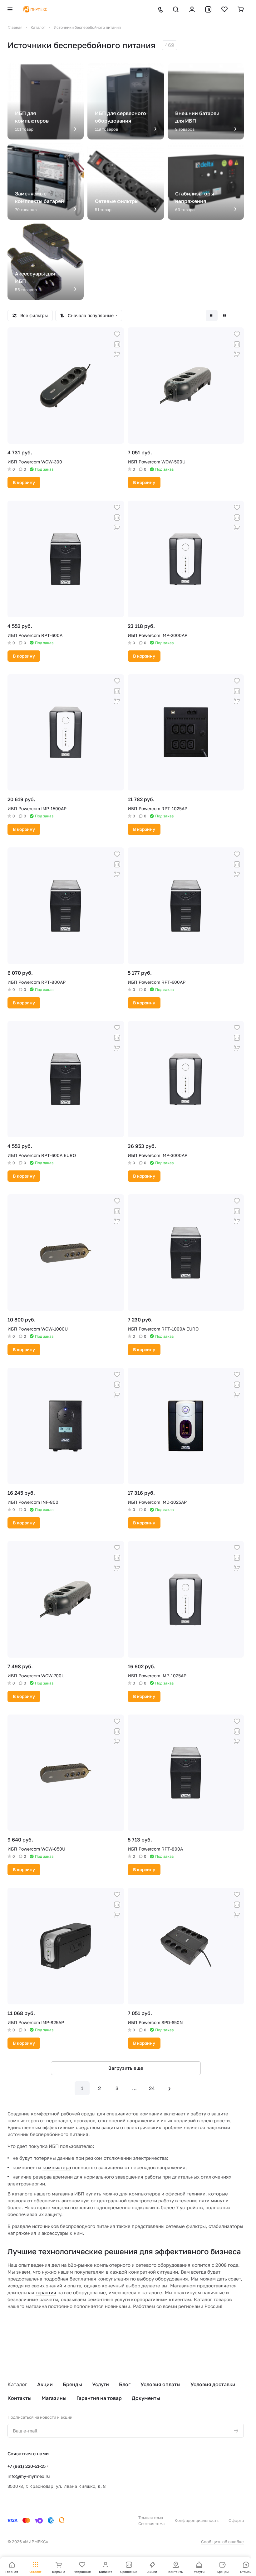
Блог (125, 2384)
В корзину (24, 482)
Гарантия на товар (99, 2398)
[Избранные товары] (224, 9)
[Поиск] (176, 9)
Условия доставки (213, 2384)
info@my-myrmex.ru (29, 2476)
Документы (146, 2398)
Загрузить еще (126, 2068)
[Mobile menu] (10, 9)
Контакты (20, 2398)
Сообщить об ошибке (222, 2542)
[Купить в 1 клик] (117, 354)
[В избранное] (117, 334)
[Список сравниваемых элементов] (208, 9)
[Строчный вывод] (225, 316)
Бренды (72, 2384)
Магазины (54, 2398)
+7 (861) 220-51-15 (27, 2466)
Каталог (17, 2384)
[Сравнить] (117, 344)
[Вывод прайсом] (238, 316)
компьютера (57, 2167)
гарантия (46, 2292)
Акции (45, 2384)
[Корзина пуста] (241, 9)
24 (152, 2088)
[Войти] (192, 9)
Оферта (236, 2520)
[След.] (170, 2088)
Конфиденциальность (197, 2520)
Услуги (101, 2384)
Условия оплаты (160, 2384)
